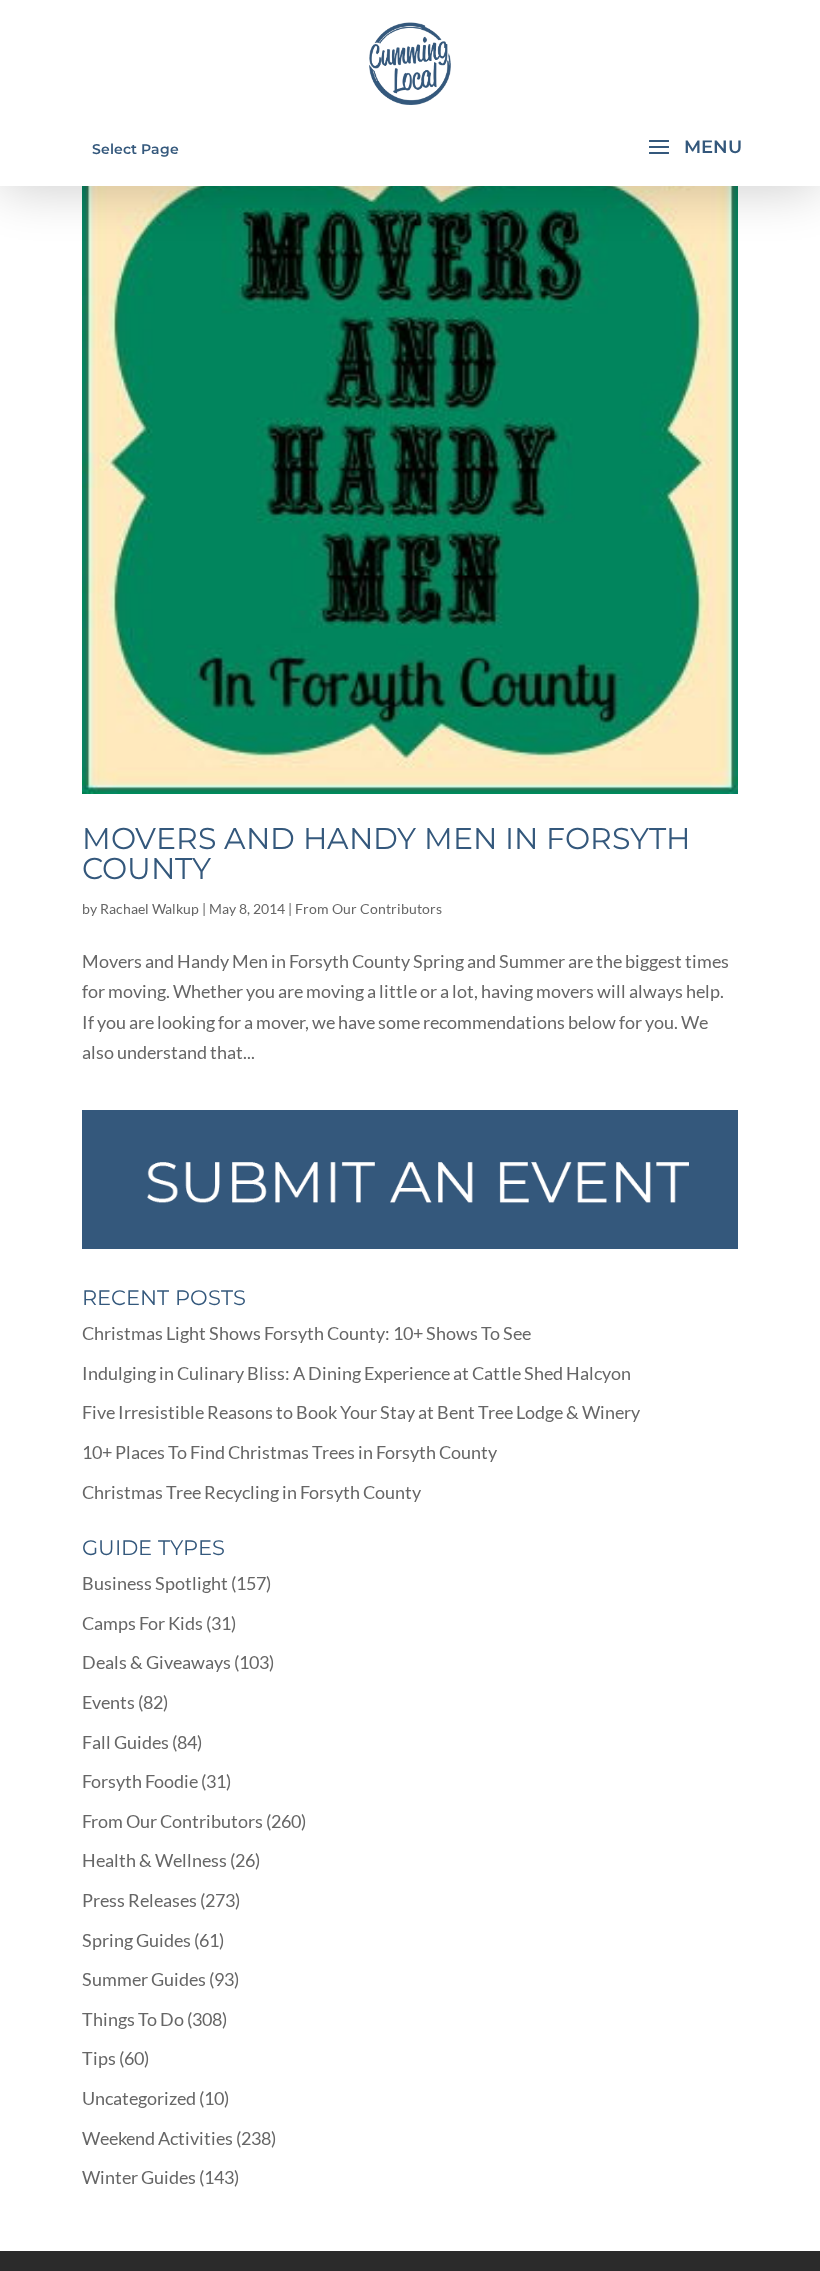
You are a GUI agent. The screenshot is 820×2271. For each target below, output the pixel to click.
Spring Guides (136, 1940)
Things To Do (133, 2019)
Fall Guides (125, 1742)
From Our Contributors (368, 908)
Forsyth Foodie (140, 1781)
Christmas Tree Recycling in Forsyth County (251, 1492)
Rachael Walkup (149, 908)
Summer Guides (144, 1979)
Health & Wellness (154, 1860)
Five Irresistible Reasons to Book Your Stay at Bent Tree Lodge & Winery (361, 1412)
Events (108, 1702)
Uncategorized (139, 2098)
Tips (99, 2058)
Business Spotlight (155, 1583)
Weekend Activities (157, 2138)
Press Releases (139, 1900)
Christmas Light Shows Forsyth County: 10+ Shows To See (306, 1333)
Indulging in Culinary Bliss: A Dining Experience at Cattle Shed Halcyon (356, 1373)
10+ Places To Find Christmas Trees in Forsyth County (289, 1452)
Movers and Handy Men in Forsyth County (386, 853)
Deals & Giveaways (156, 1662)
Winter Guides (139, 2177)
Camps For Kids (142, 1623)
